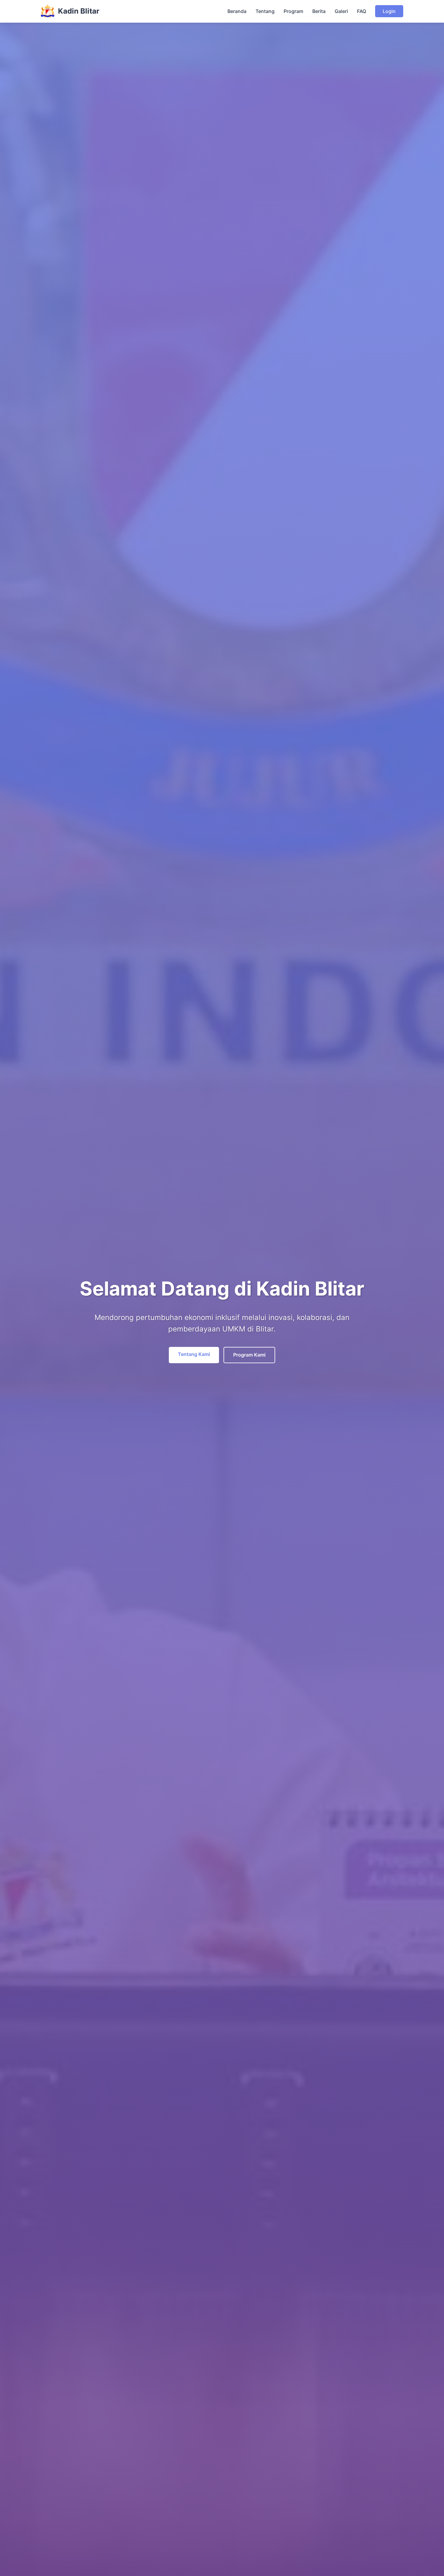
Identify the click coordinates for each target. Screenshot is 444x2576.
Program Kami (249, 1355)
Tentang (265, 11)
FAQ (362, 11)
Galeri (341, 11)
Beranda (237, 11)
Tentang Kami (194, 1354)
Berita (319, 11)
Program (293, 11)
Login (389, 11)
